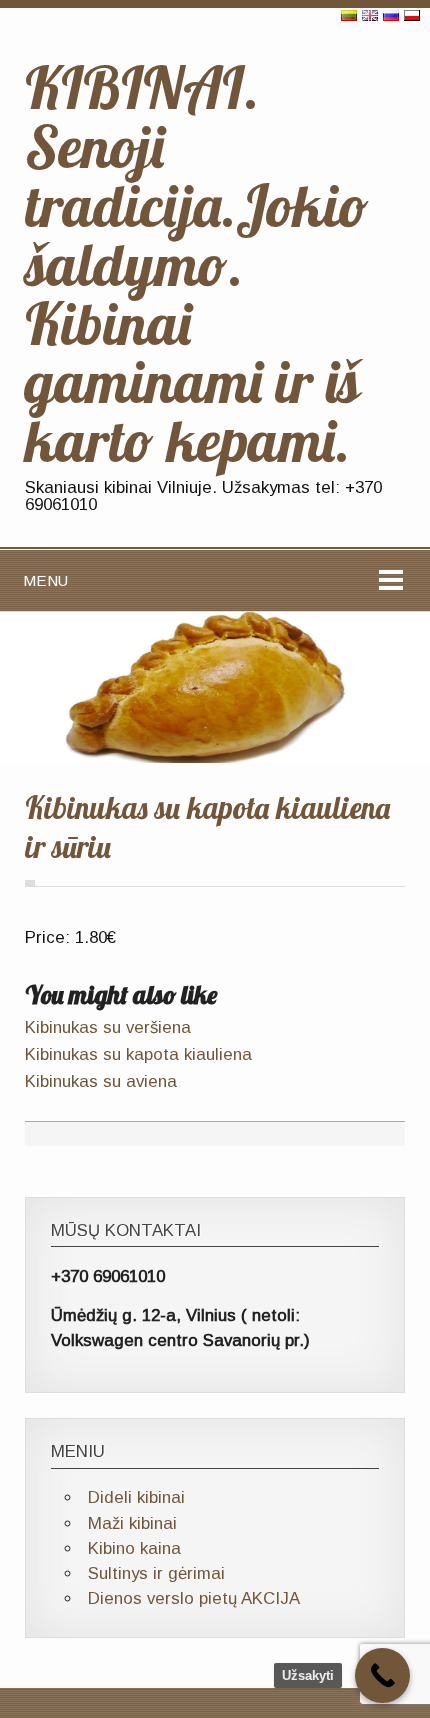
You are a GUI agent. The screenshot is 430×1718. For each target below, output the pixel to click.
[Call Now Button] (382, 1675)
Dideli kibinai (136, 1497)
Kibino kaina (134, 1548)
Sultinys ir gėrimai (156, 1573)
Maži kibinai (132, 1523)
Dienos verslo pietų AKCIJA (194, 1598)
